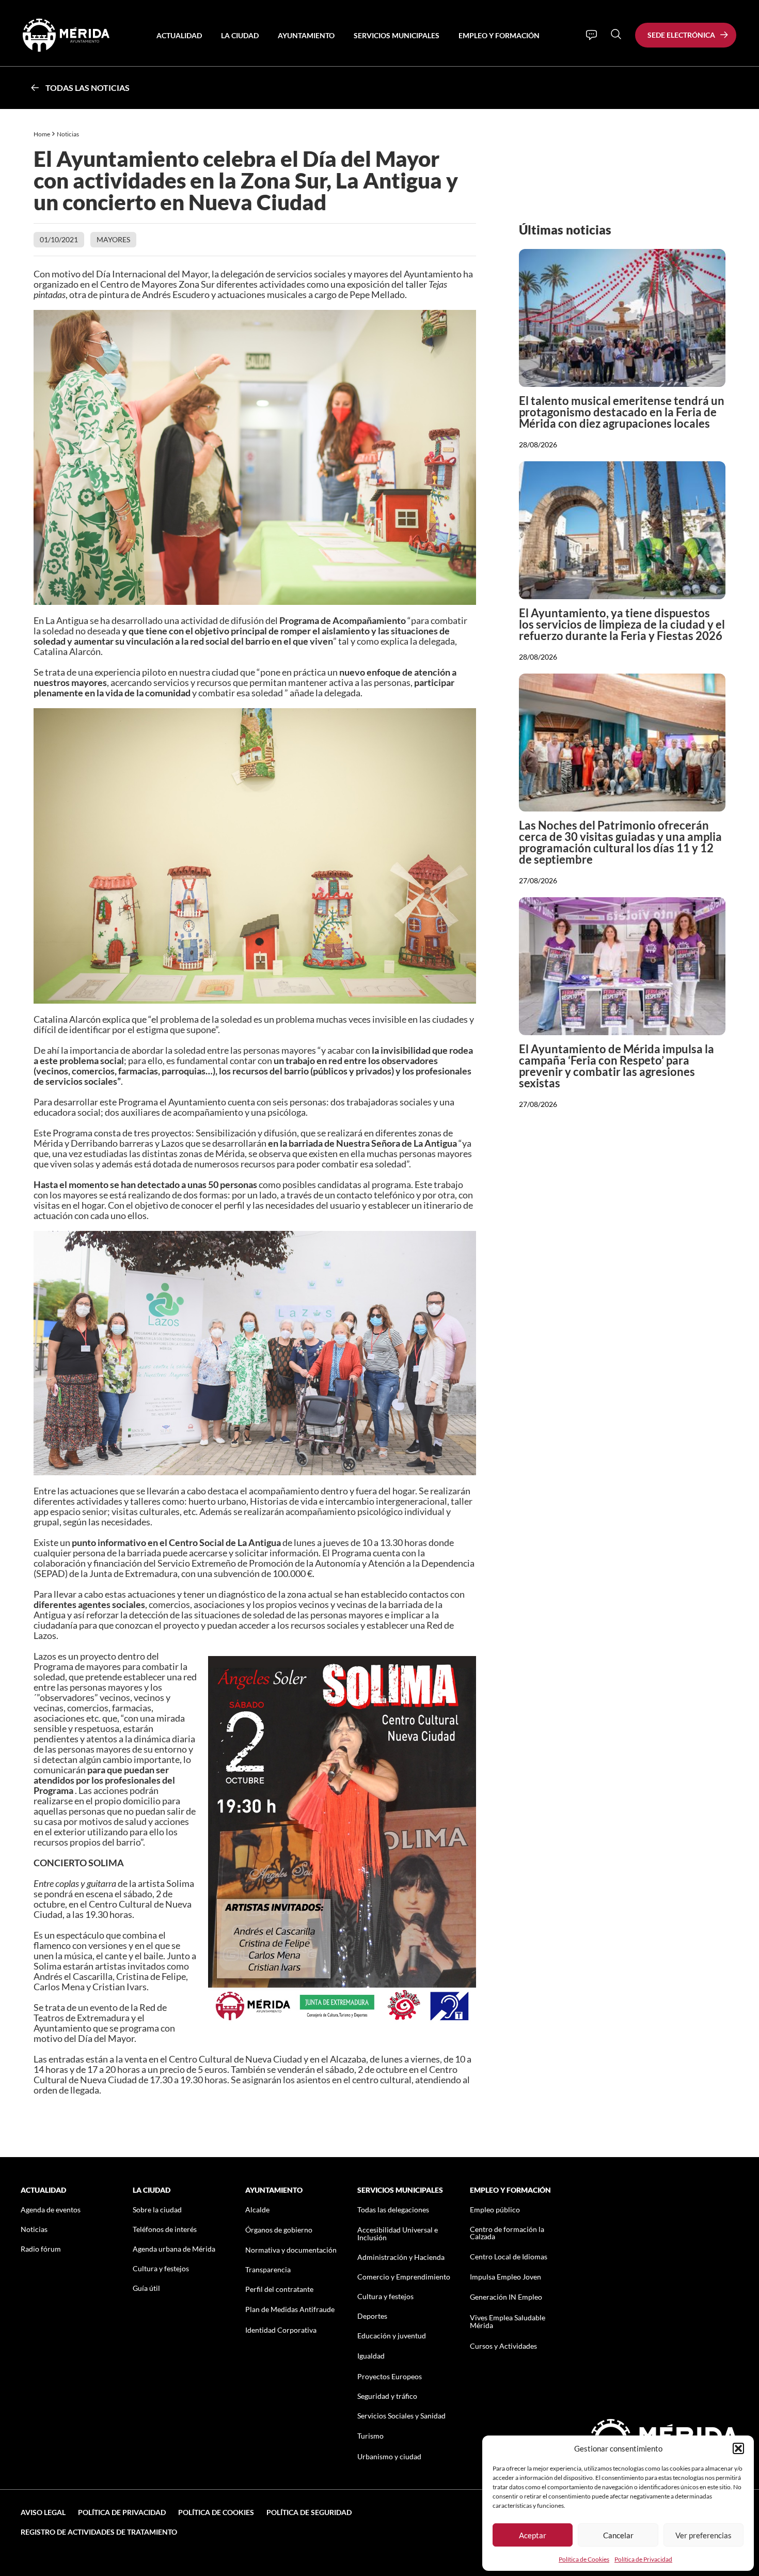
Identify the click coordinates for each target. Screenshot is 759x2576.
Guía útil (146, 2288)
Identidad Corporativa (281, 2330)
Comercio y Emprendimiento (404, 2277)
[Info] (591, 35)
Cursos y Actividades (503, 2346)
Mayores (113, 239)
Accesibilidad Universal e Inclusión (398, 2234)
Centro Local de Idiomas (509, 2257)
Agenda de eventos (51, 2210)
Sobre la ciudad (157, 2210)
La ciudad (240, 35)
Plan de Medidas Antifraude (290, 2309)
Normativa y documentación (291, 2250)
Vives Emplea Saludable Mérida (508, 2321)
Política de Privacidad (643, 2559)
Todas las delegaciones (393, 2210)
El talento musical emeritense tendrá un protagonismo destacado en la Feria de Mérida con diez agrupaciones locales (622, 412)
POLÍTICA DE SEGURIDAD (309, 2512)
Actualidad (179, 35)
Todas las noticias (88, 88)
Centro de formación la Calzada (507, 2233)
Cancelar (618, 2535)
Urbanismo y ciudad (389, 2456)
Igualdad (371, 2356)
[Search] (616, 34)
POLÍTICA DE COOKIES (216, 2512)
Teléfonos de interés (165, 2229)
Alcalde (257, 2210)
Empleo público (495, 2210)
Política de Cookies (584, 2559)
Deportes (372, 2316)
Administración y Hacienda (401, 2257)
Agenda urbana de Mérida (174, 2249)
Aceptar (533, 2535)
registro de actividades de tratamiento (99, 2532)
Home (42, 134)
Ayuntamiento (306, 35)
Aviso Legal (43, 2512)
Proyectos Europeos (390, 2376)
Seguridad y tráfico (387, 2396)
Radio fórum (41, 2249)
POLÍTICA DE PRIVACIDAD (122, 2512)
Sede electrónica (681, 35)
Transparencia (268, 2269)
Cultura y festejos (161, 2268)
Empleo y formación (499, 35)
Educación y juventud (392, 2336)
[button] (738, 2448)
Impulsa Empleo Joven (505, 2277)
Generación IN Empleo (506, 2297)
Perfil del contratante (279, 2289)
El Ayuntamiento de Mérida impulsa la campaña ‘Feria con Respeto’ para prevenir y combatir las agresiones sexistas (616, 1066)
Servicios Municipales (397, 35)
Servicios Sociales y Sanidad (401, 2416)
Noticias (68, 134)
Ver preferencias (703, 2535)
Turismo (370, 2436)
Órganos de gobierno (279, 2230)
